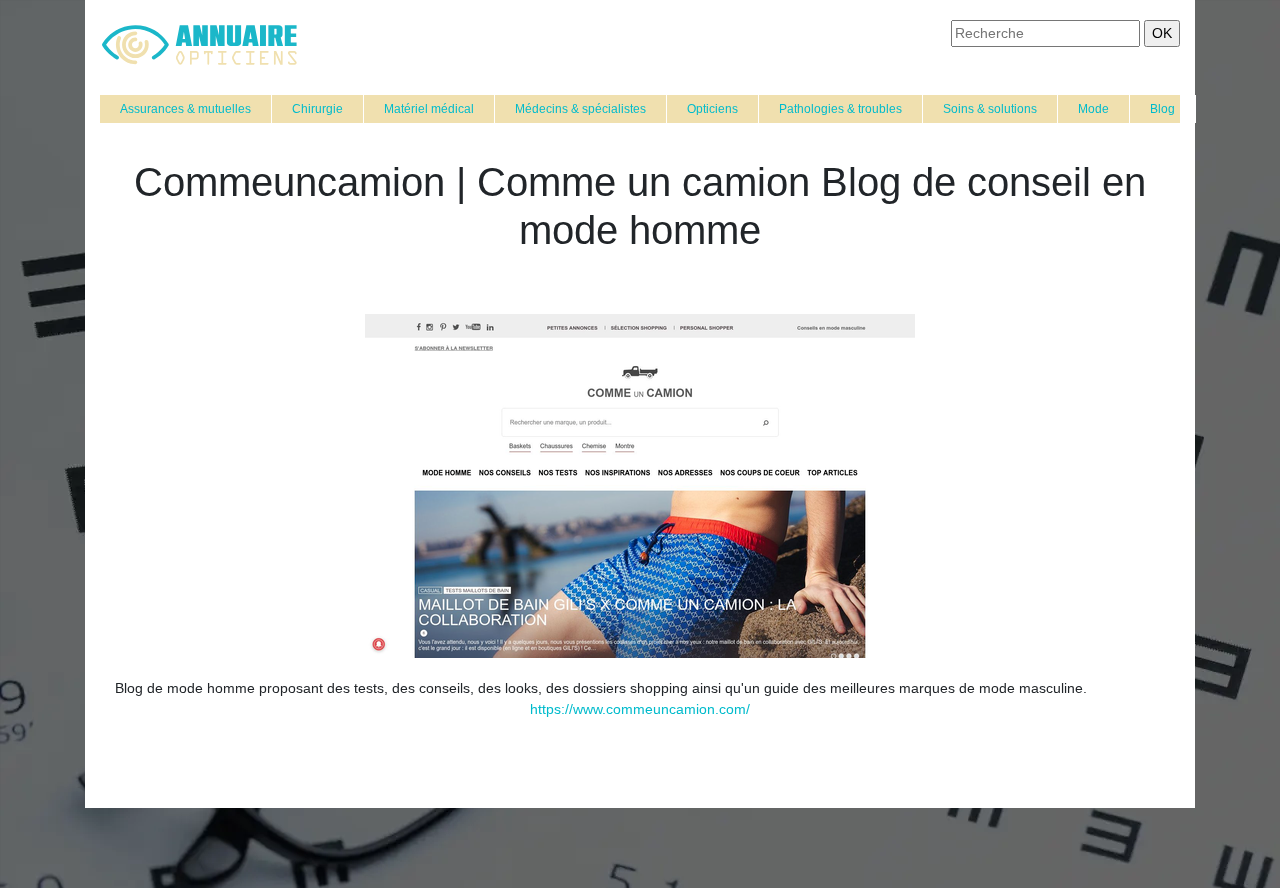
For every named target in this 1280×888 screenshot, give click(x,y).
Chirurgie (317, 109)
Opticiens (712, 109)
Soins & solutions (990, 109)
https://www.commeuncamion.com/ (640, 709)
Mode (1093, 109)
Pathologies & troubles (840, 109)
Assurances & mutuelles (185, 109)
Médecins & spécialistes (580, 109)
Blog (1162, 109)
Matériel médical (429, 109)
